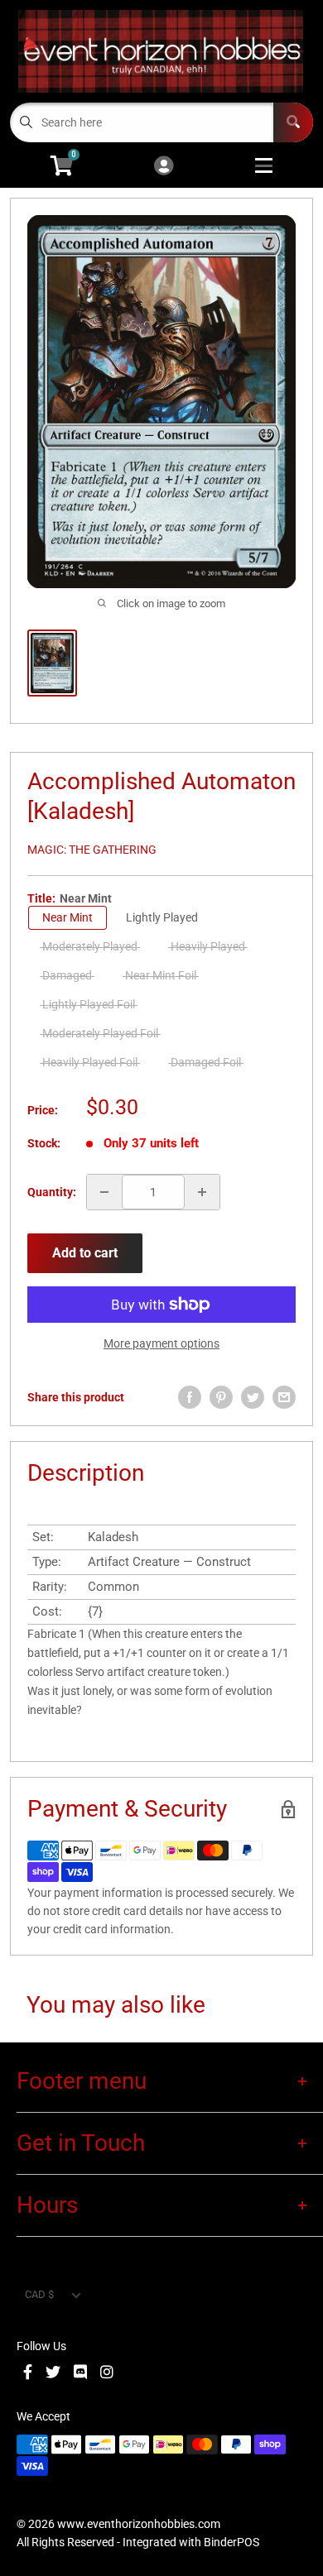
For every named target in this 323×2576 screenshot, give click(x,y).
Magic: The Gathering (92, 850)
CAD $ (39, 2294)
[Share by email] (284, 1397)
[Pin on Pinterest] (221, 1397)
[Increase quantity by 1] (202, 1192)
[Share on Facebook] (190, 1397)
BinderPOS (231, 2542)
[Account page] (164, 167)
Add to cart (85, 1253)
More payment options (161, 1343)
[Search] (293, 122)
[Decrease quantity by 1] (104, 1192)
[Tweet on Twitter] (253, 1397)
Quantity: (52, 1192)
